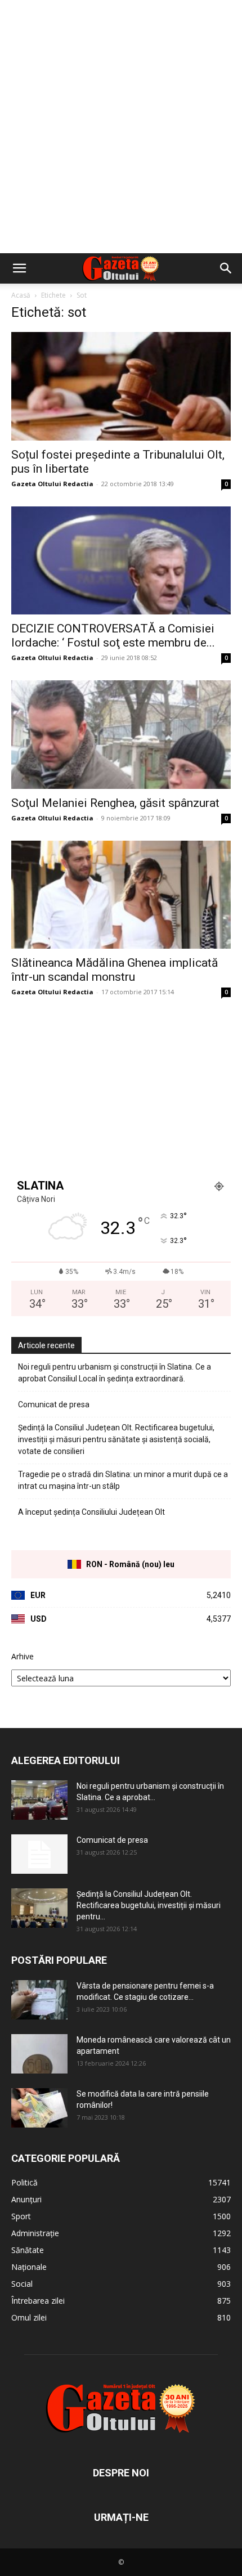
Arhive (23, 1656)
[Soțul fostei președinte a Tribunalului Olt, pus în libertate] (121, 386)
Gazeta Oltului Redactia (52, 484)
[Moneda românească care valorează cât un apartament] (39, 2054)
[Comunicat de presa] (39, 1854)
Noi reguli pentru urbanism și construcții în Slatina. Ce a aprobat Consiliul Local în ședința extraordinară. (115, 1373)
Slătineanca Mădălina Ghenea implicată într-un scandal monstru (115, 970)
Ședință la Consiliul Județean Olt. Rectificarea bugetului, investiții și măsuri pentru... (149, 1905)
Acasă (21, 295)
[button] (19, 268)
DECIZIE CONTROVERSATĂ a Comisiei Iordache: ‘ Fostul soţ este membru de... (113, 636)
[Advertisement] (121, 127)
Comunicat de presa (54, 1404)
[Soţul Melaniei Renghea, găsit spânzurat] (121, 735)
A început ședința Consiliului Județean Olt (91, 1512)
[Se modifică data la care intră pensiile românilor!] (39, 2108)
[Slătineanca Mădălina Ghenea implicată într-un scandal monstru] (121, 895)
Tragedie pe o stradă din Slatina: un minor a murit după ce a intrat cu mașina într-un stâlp (123, 1480)
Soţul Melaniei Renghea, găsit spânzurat (115, 803)
